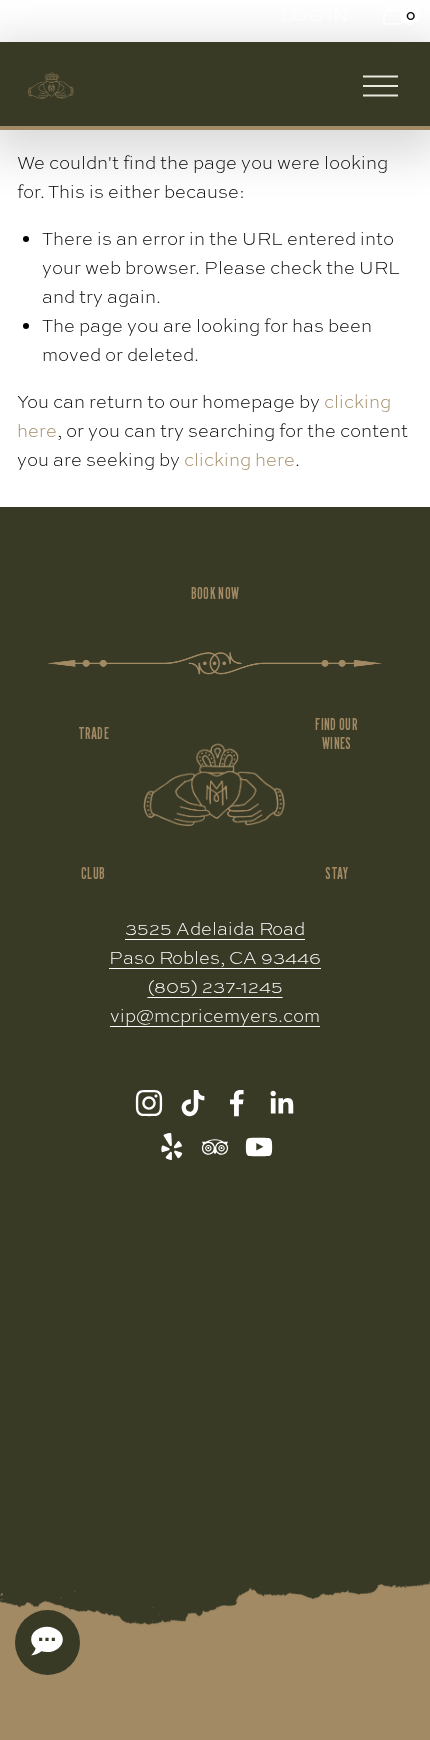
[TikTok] (193, 1103)
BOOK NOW (215, 593)
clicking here (239, 459)
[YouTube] (259, 1147)
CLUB (93, 873)
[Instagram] (149, 1103)
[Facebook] (237, 1103)
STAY (337, 873)
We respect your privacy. (215, 1538)
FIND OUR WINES (336, 734)
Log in (314, 14)
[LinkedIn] (281, 1103)
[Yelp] (171, 1147)
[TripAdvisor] (215, 1147)
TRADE (94, 733)
